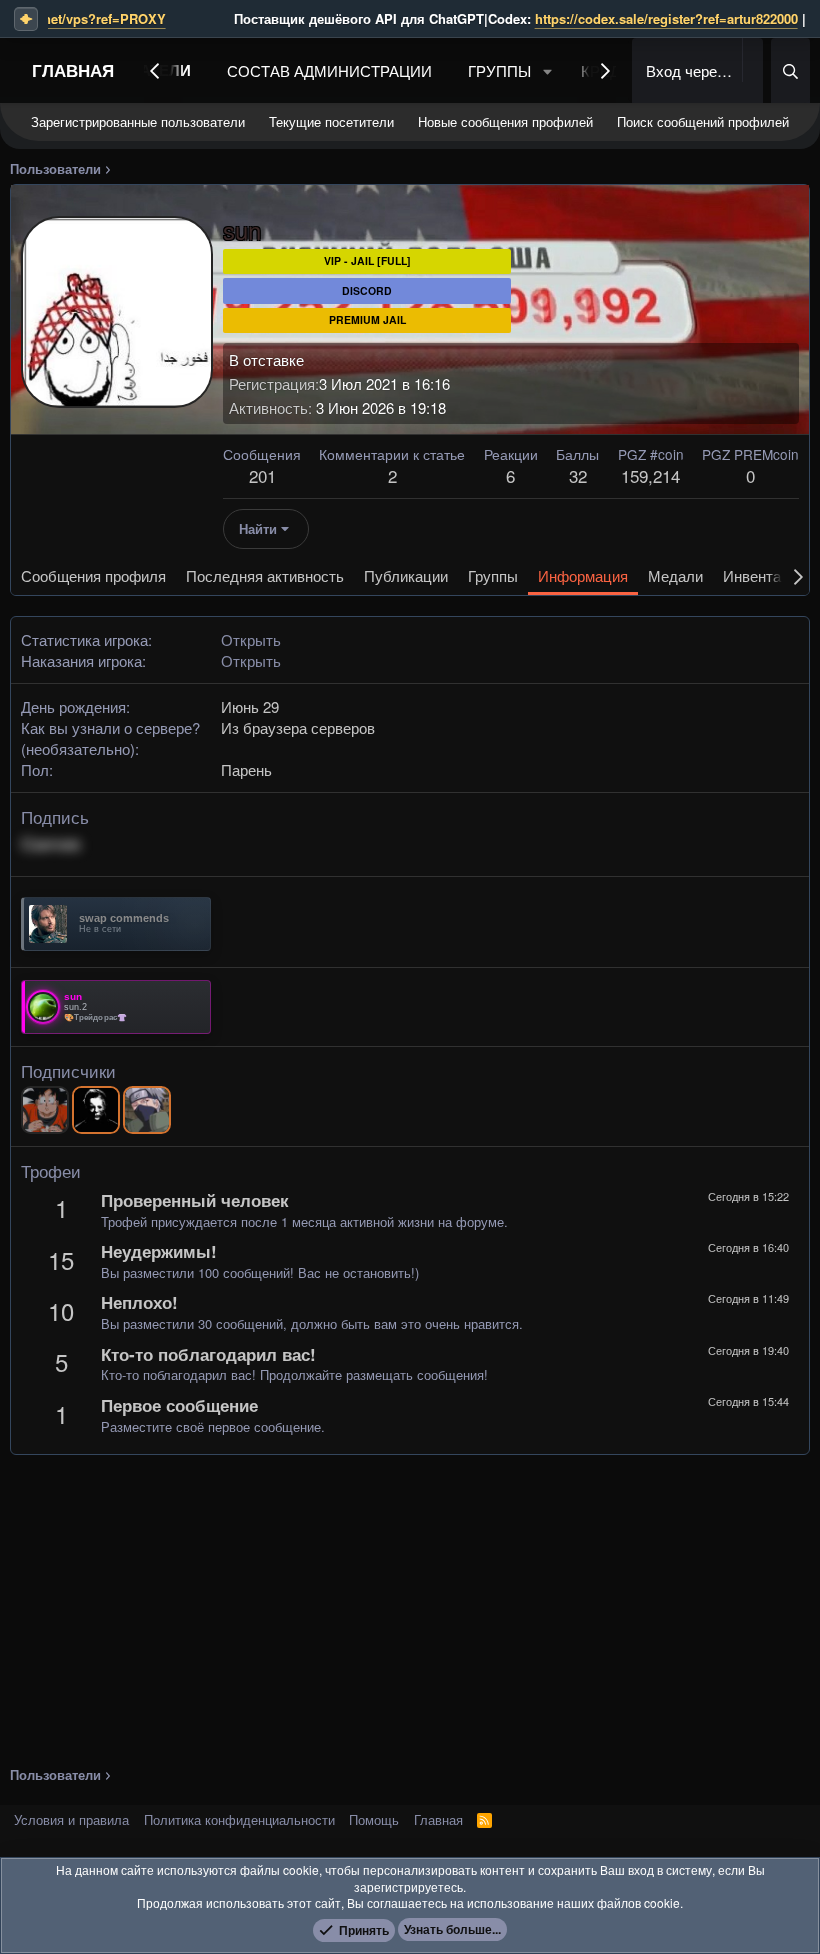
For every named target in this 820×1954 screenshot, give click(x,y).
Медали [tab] (675, 575)
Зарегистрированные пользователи (138, 121)
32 (578, 475)
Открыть (251, 639)
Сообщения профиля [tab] (93, 575)
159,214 (650, 475)
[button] (548, 70)
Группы (499, 70)
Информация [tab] (583, 575)
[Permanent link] (89, 844)
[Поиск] (790, 70)
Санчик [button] (51, 843)
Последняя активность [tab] (265, 575)
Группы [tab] (493, 575)
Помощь (374, 1819)
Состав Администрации (329, 70)
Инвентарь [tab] (760, 575)
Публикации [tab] (406, 575)
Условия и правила (71, 1819)
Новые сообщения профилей (505, 121)
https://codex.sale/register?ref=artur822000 (567, 18)
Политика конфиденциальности (239, 1819)
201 (262, 475)
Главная (73, 70)
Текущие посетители (331, 121)
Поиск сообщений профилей (703, 121)
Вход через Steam (692, 70)
